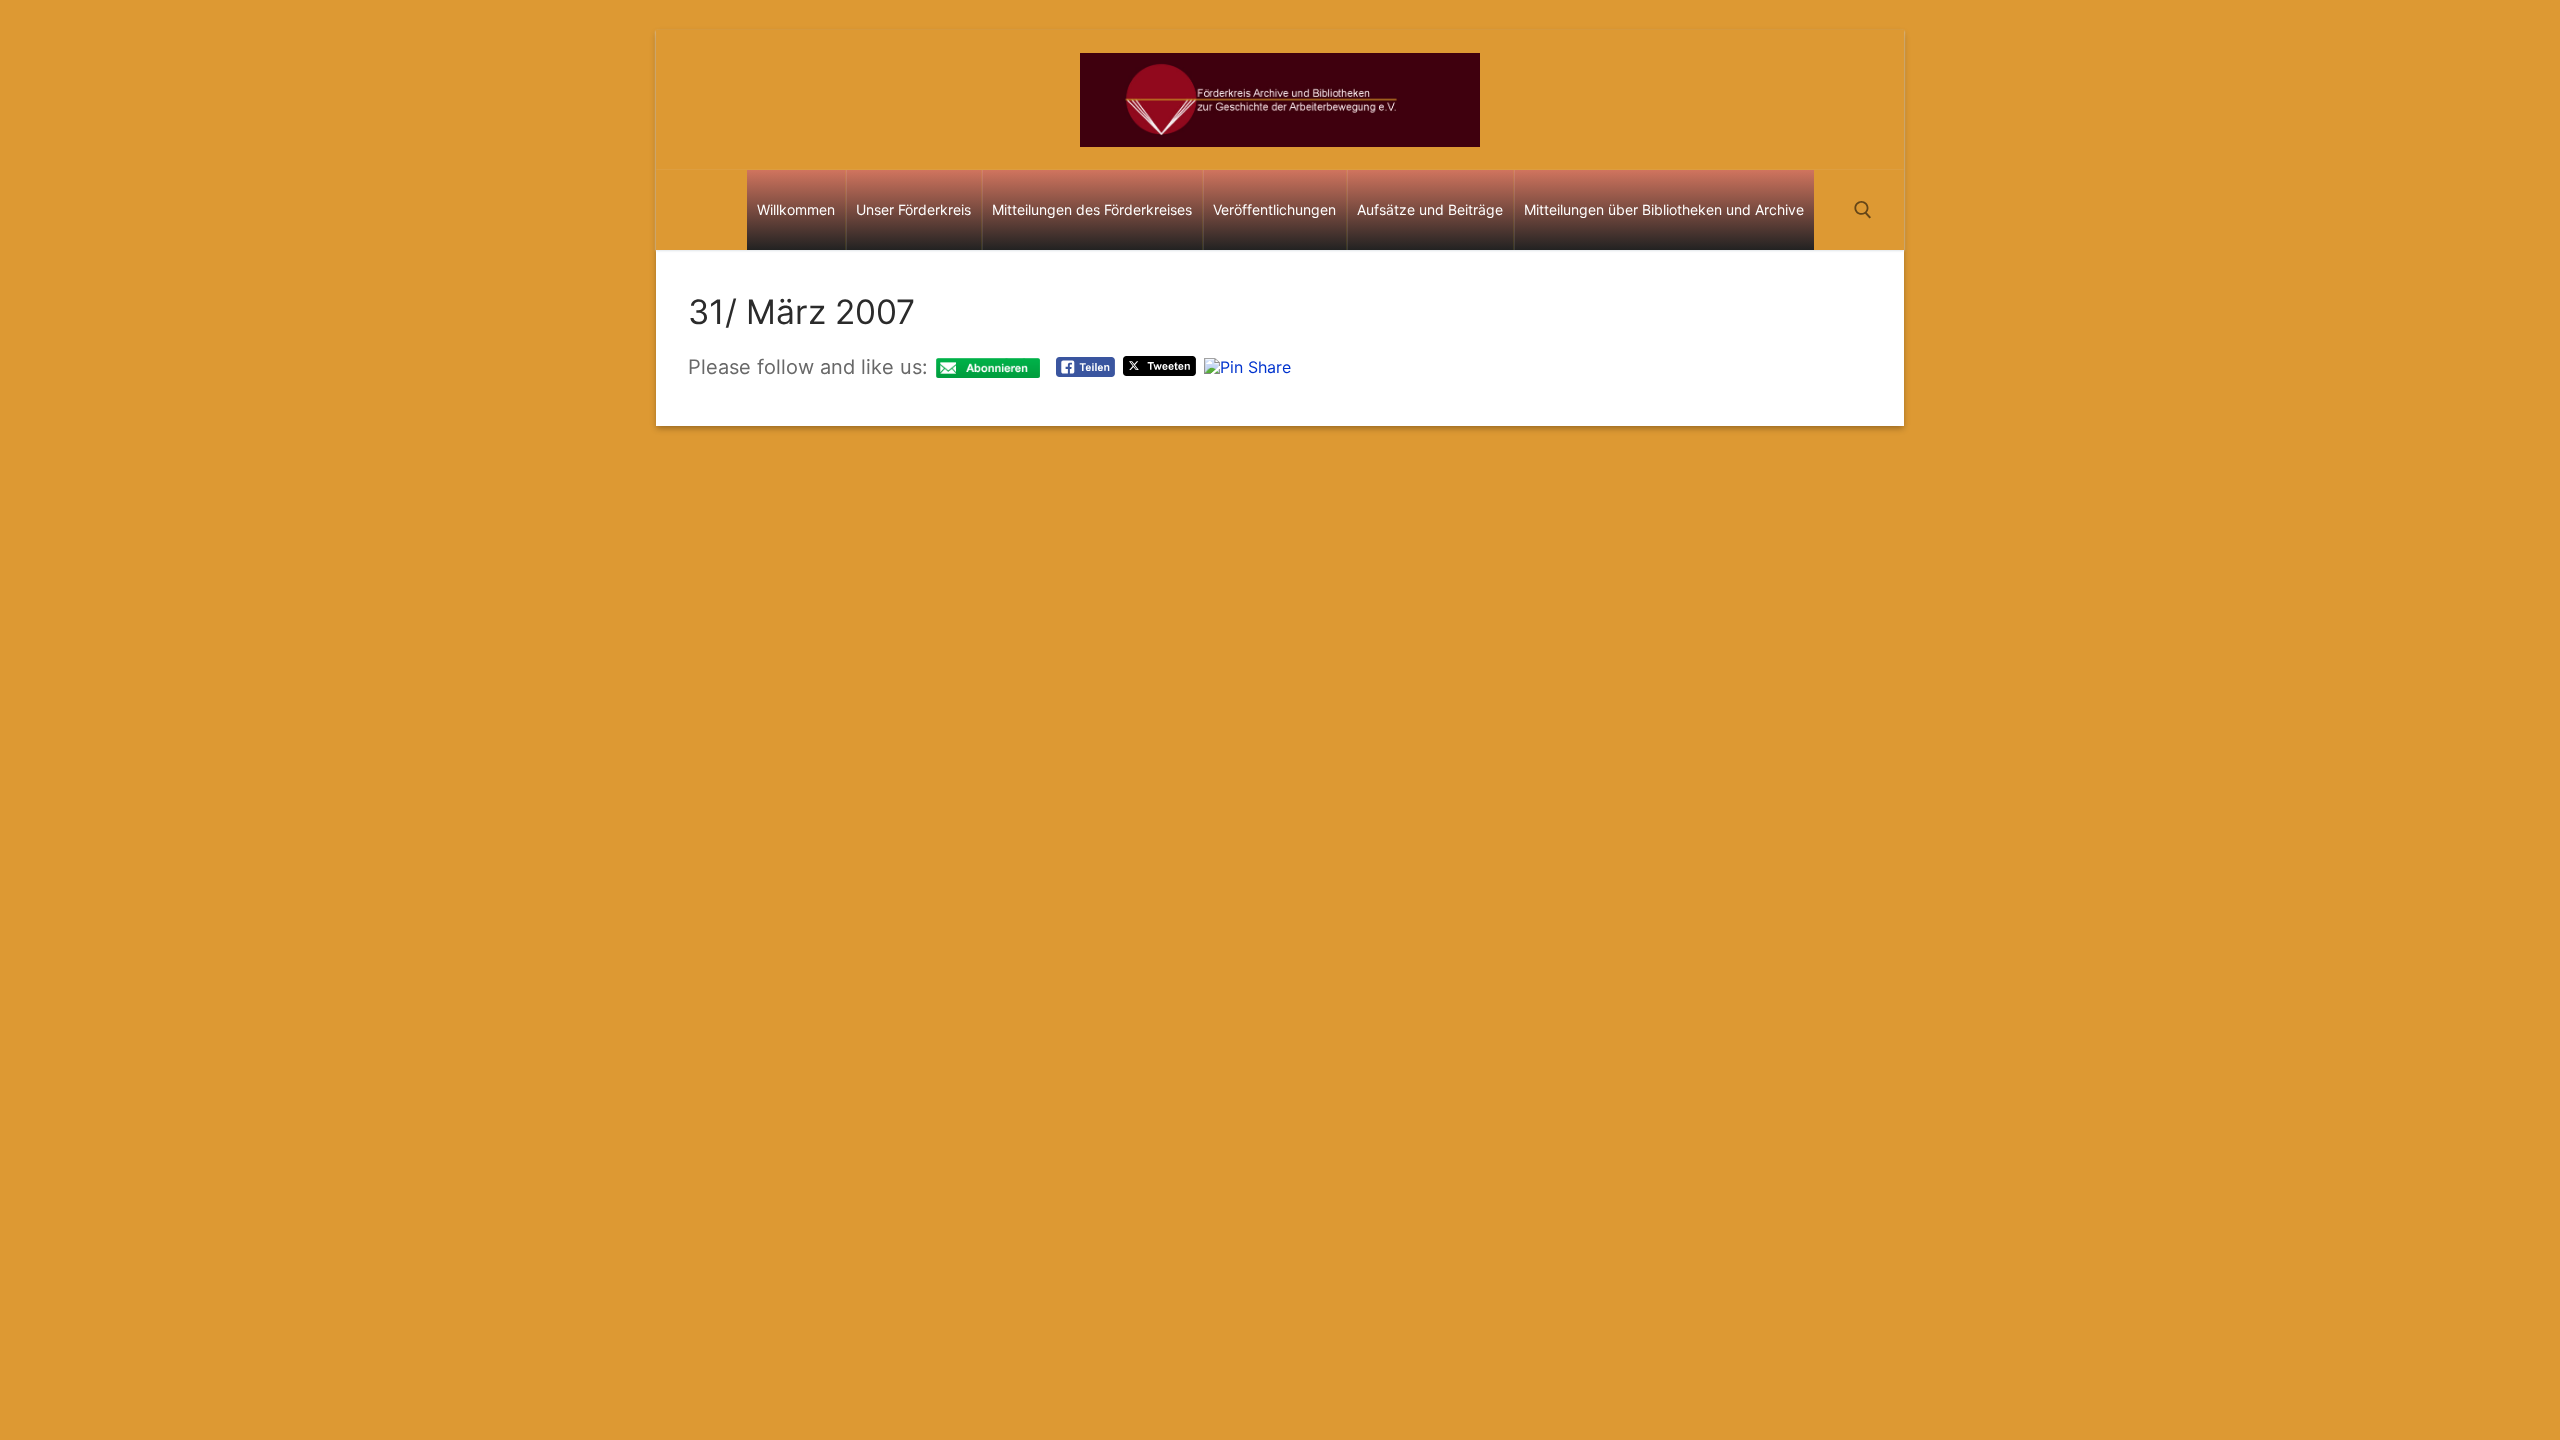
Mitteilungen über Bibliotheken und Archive (1664, 209)
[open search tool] (1863, 210)
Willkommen (796, 209)
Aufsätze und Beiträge (1430, 209)
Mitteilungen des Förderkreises (1092, 209)
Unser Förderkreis (913, 209)
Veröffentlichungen (1274, 209)
